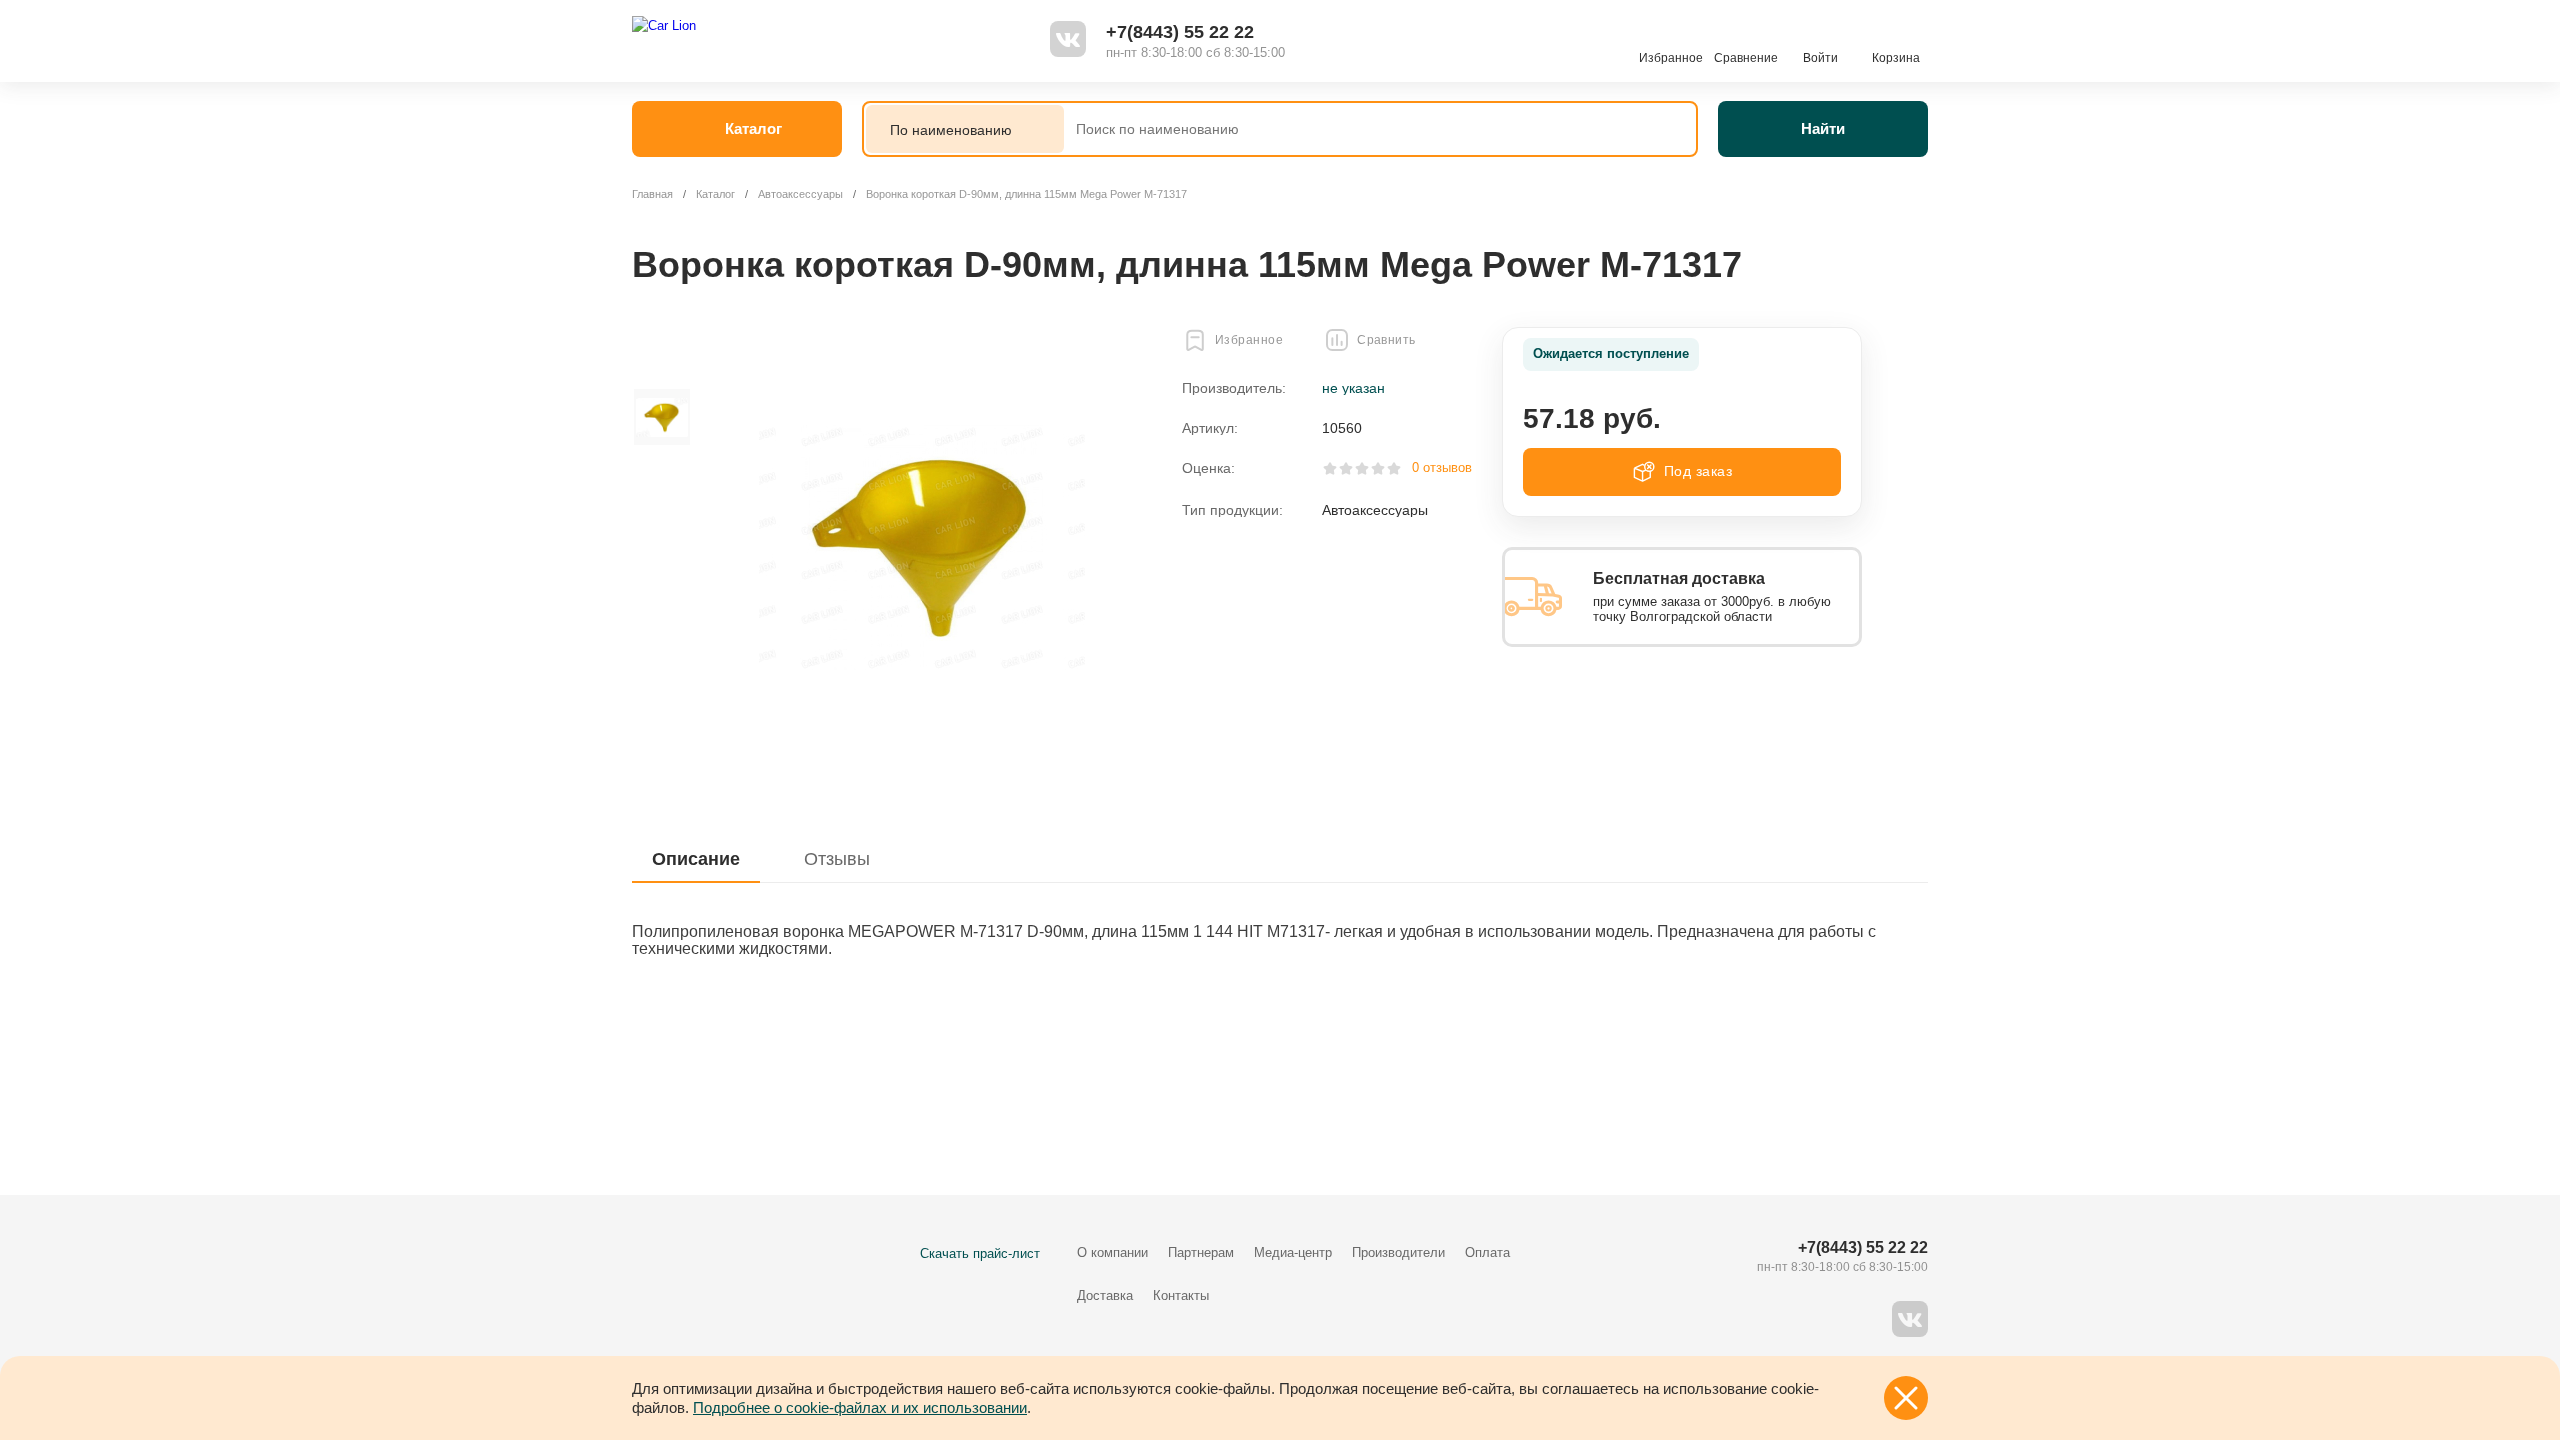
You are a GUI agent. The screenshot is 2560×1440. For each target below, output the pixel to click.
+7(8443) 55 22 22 (1180, 32)
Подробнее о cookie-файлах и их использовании (860, 1407)
